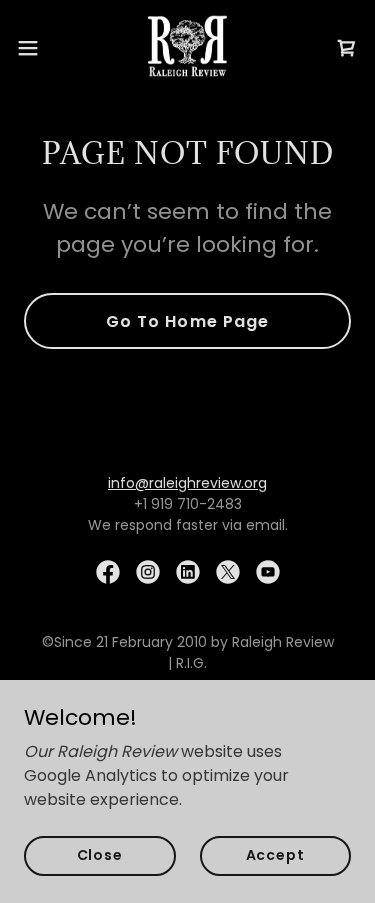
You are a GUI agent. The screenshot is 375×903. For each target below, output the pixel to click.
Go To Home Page (187, 321)
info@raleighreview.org (187, 483)
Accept (275, 855)
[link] (188, 48)
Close (100, 855)
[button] (35, 48)
